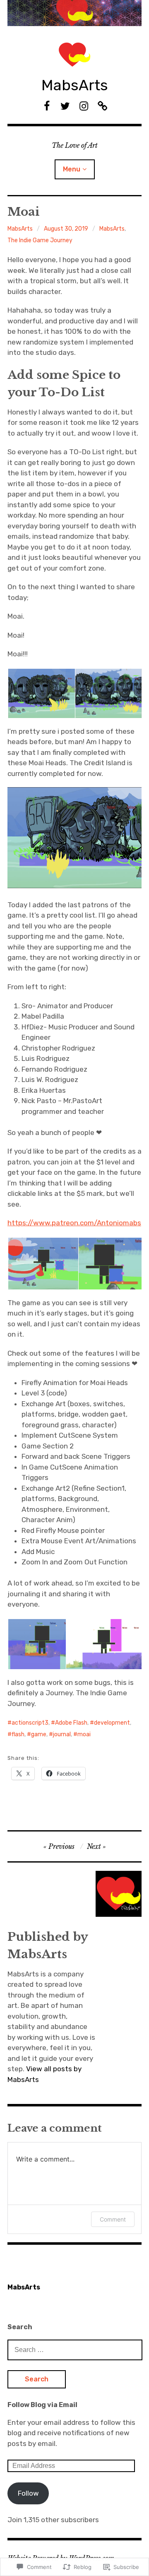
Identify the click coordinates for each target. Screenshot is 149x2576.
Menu (72, 169)
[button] (41, 694)
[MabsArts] (74, 13)
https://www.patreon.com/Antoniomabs (74, 1223)
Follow (28, 2493)
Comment (113, 2219)
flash (18, 1734)
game (39, 1734)
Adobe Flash (71, 1723)
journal (62, 1734)
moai (84, 1734)
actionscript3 (30, 1723)
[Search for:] (75, 2349)
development (112, 1723)
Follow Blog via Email (42, 2405)
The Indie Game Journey (40, 240)
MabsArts (75, 85)
